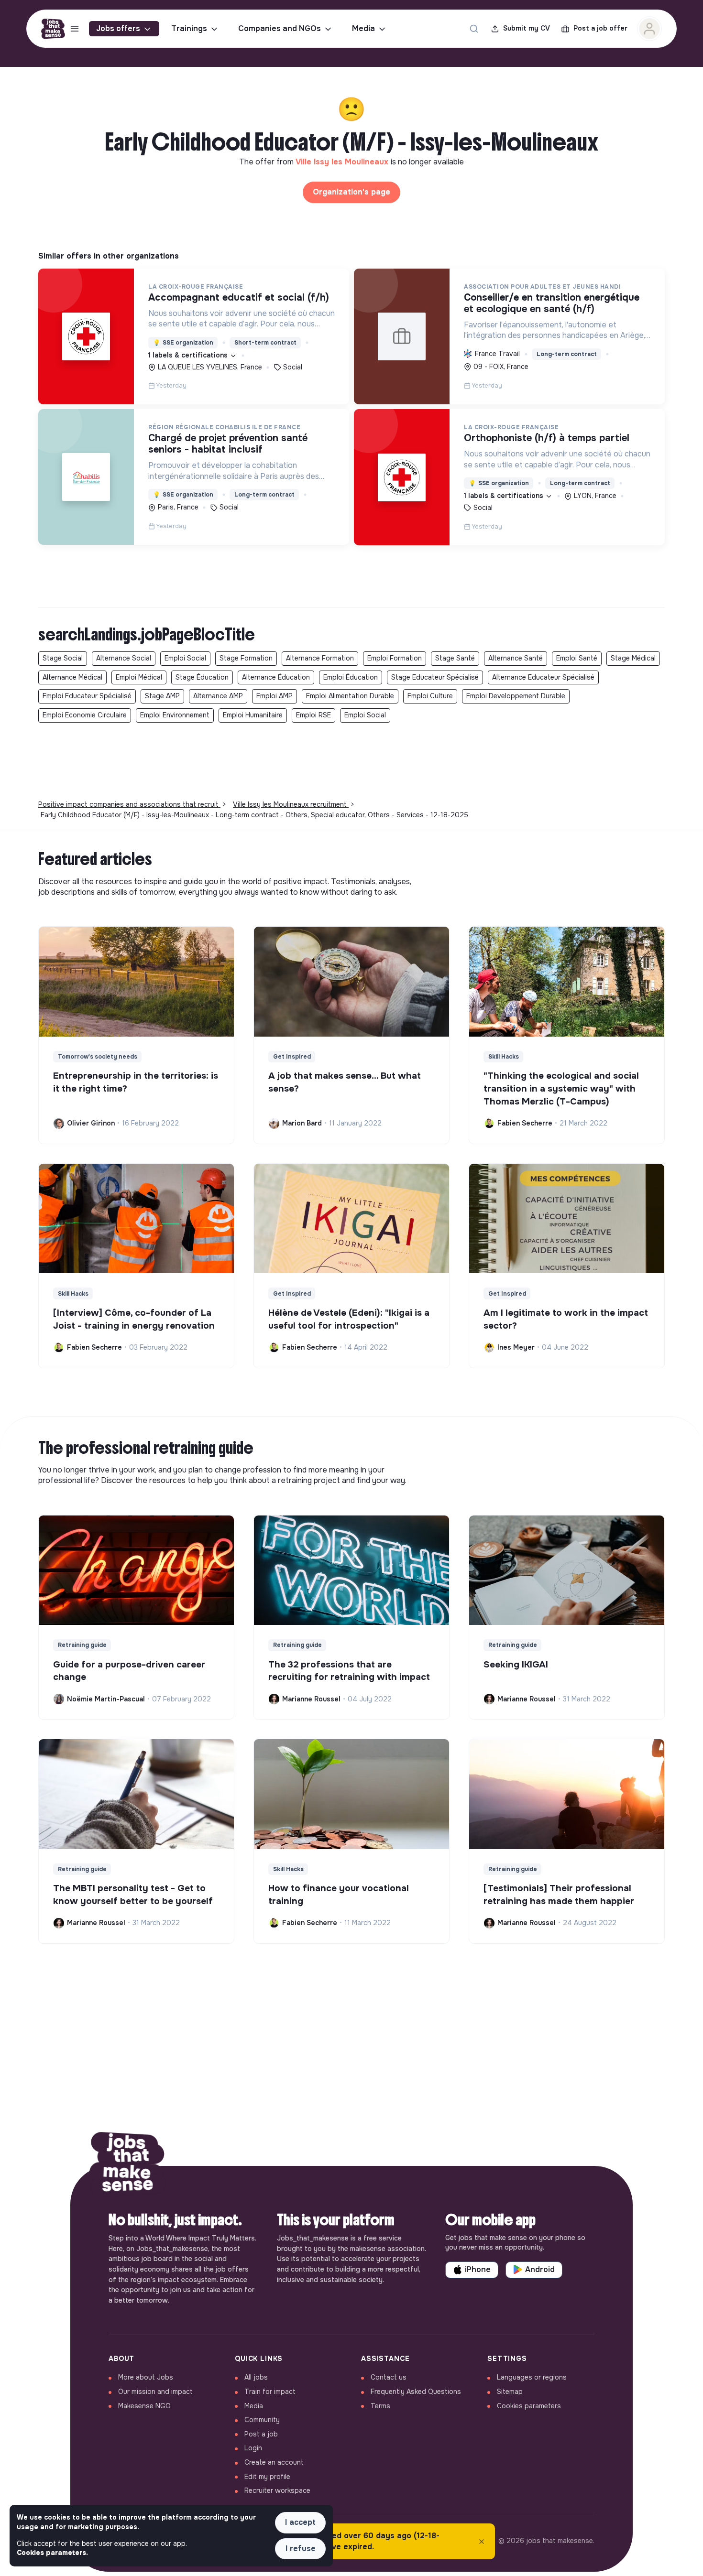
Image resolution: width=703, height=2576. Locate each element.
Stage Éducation (202, 677)
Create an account (274, 2462)
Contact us (389, 2377)
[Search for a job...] (474, 29)
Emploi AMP (275, 696)
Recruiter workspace (277, 2490)
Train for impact (270, 2392)
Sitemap (510, 2392)
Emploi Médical (139, 677)
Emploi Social (185, 658)
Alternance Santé (516, 658)
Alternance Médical (72, 677)
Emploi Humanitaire (253, 715)
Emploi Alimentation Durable (350, 696)
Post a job (261, 2434)
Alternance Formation (320, 658)
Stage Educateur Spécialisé (435, 677)
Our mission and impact (155, 2392)
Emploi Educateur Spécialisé (87, 696)
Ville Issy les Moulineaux (343, 162)
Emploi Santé (577, 658)
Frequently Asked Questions (416, 2392)
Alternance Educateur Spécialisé (543, 677)
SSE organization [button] (183, 343)
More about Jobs (146, 2377)
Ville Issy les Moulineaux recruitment (291, 804)
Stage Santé (455, 658)
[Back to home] (128, 2166)
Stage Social (63, 658)
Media (363, 28)
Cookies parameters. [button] (52, 2553)
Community (262, 2420)
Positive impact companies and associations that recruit (129, 804)
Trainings (189, 28)
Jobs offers (118, 28)
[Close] (482, 2542)
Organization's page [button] (351, 192)
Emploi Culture (430, 696)
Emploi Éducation (351, 677)
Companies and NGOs (280, 28)
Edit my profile (267, 2477)
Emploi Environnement (175, 715)
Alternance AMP (218, 696)
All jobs (256, 2377)
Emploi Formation (395, 658)
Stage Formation (246, 658)
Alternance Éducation (276, 677)
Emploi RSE (313, 715)
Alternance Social (124, 658)
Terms (380, 2406)
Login (253, 2448)
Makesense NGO (144, 2406)
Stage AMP (162, 696)
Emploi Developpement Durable (516, 696)
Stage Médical (633, 658)
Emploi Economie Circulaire (85, 715)
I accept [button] (300, 2522)
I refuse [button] (301, 2549)
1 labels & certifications (189, 355)
